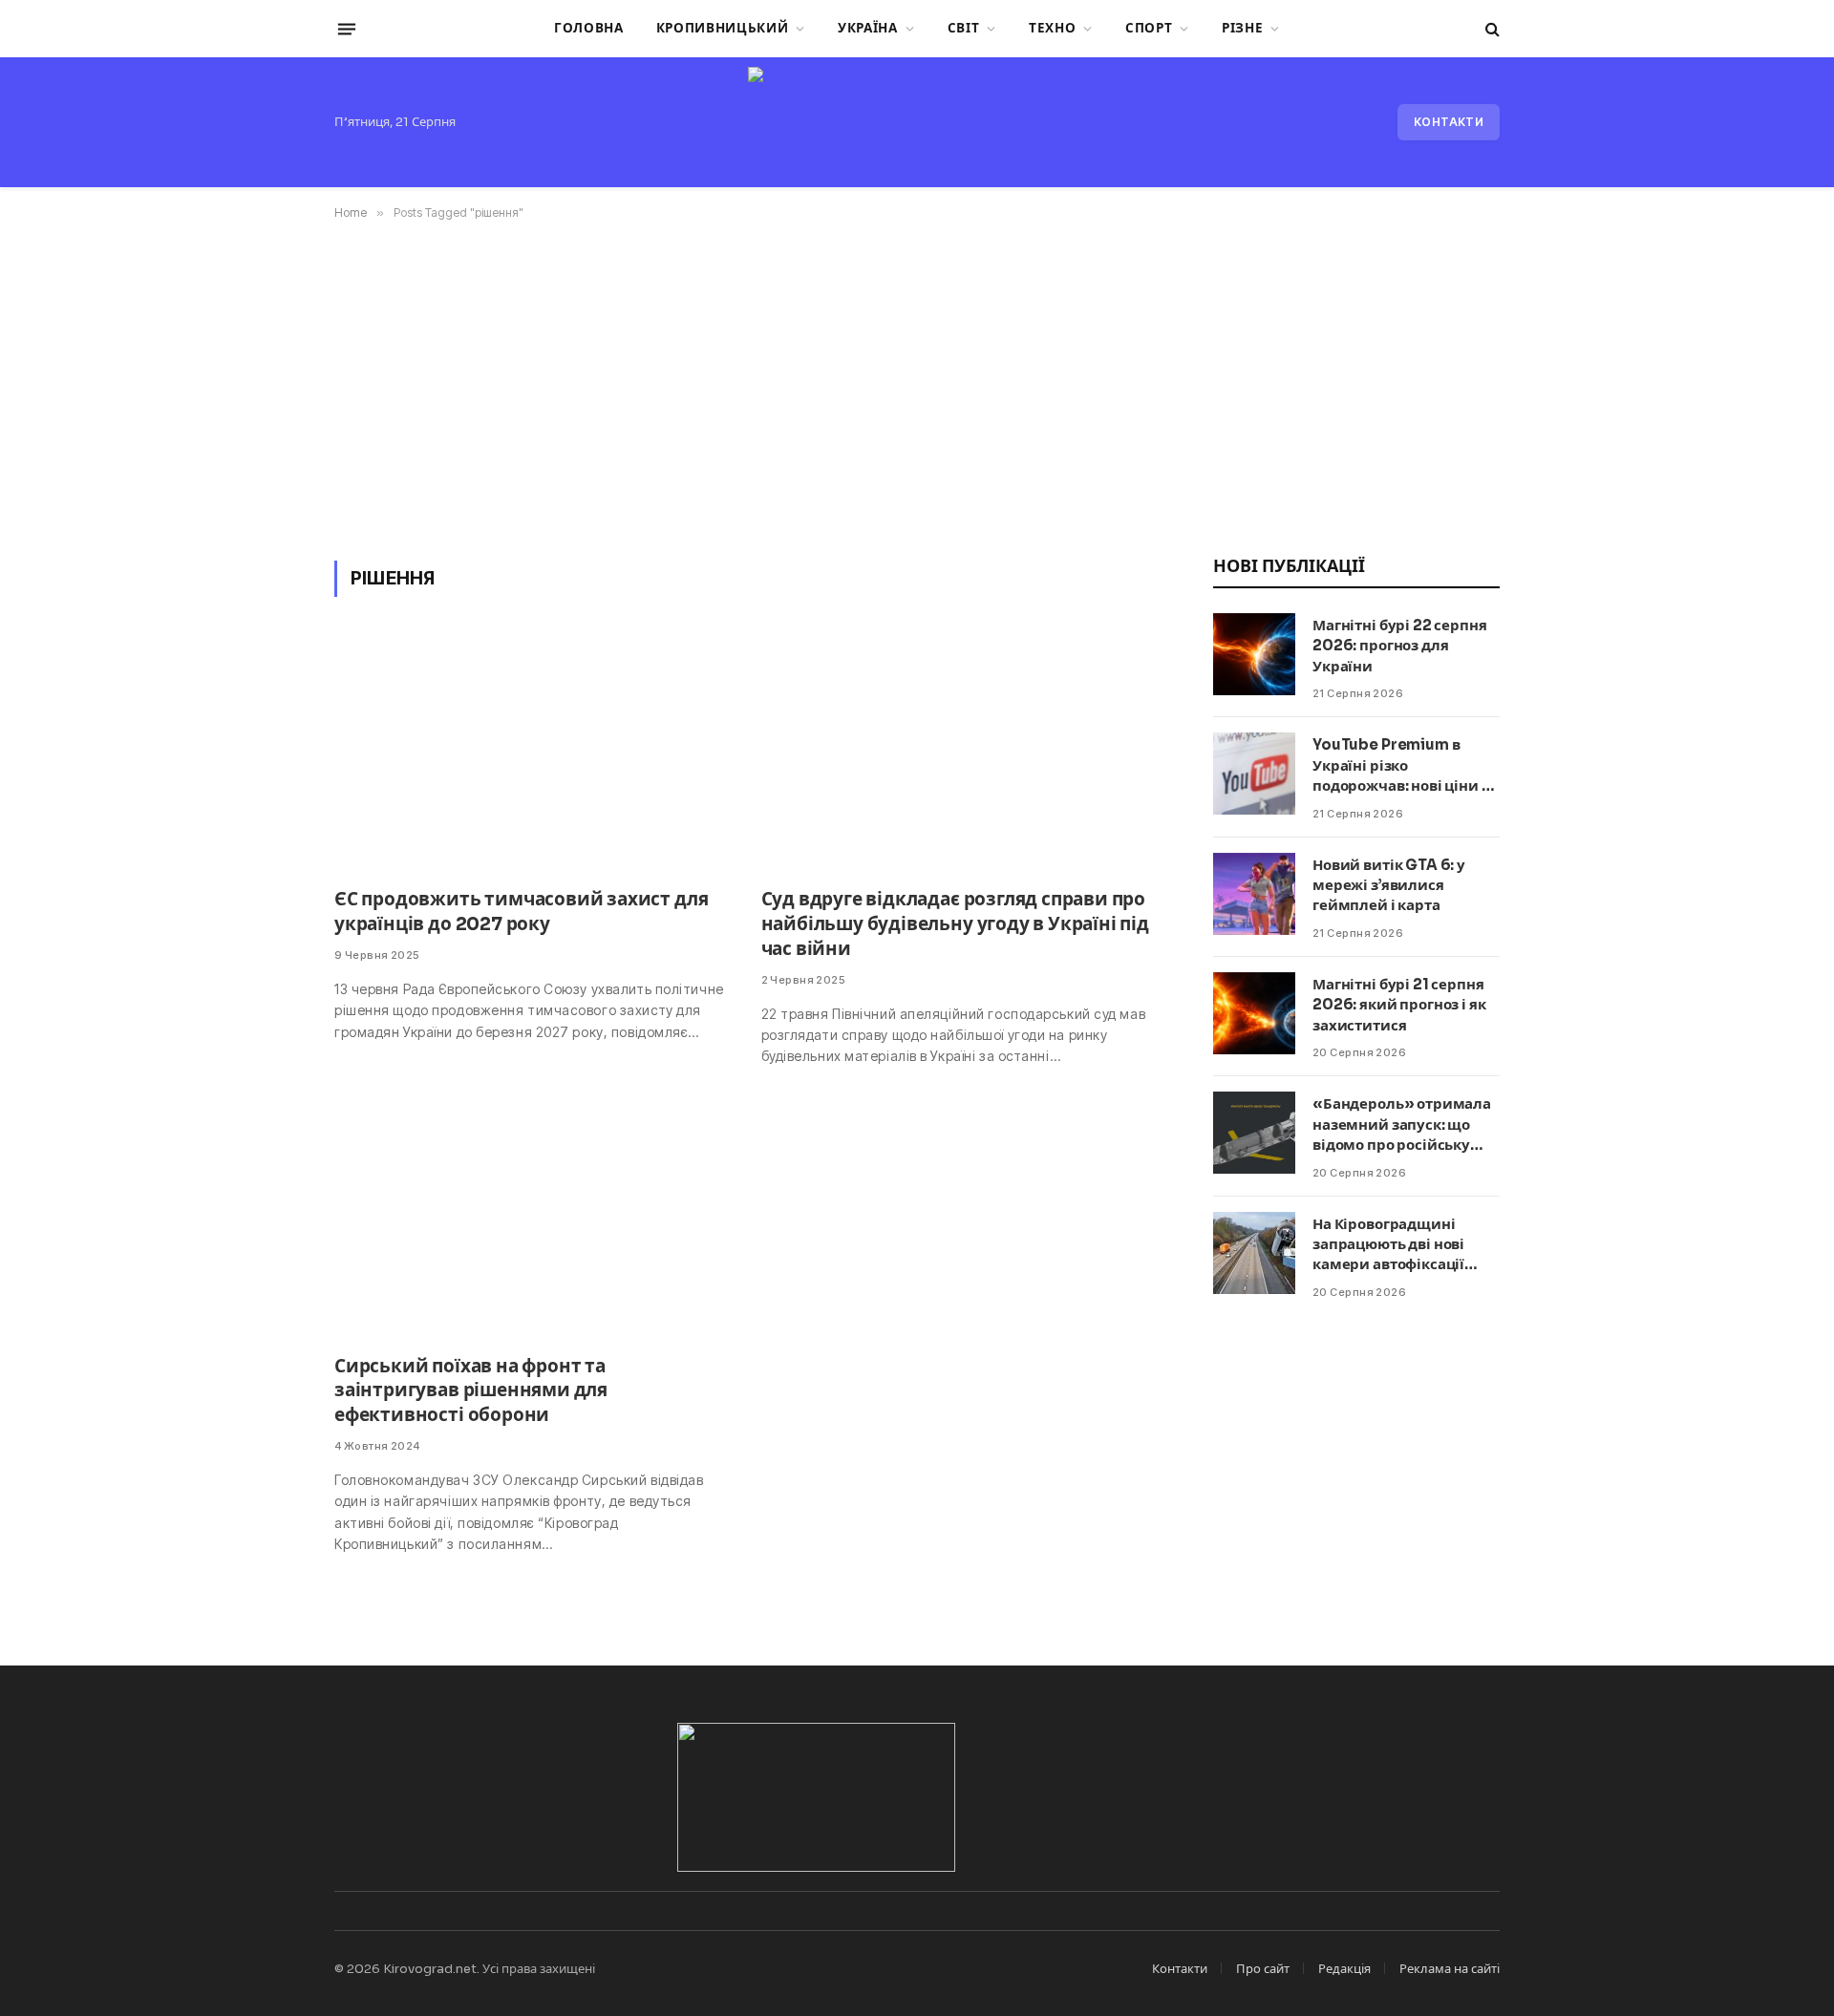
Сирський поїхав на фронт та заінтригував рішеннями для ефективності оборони (471, 1391)
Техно (1052, 28)
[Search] (1491, 29)
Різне (1242, 28)
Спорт (1149, 28)
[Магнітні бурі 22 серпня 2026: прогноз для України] (1254, 654)
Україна (868, 28)
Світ (964, 28)
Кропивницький (723, 28)
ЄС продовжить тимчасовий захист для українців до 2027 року (521, 912)
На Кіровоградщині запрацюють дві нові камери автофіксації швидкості (1388, 1245)
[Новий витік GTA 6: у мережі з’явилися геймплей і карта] (1254, 894)
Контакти (1449, 122)
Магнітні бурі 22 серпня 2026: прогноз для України (1400, 646)
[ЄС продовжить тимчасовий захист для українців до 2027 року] (531, 754)
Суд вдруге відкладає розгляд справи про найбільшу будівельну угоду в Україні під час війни (955, 924)
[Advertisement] (917, 387)
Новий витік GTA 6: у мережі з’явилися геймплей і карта (1389, 885)
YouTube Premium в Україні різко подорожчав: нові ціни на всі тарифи (1406, 765)
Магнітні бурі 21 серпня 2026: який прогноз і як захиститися (1399, 1005)
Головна (589, 28)
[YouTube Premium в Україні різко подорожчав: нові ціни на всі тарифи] (1254, 774)
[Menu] (347, 29)
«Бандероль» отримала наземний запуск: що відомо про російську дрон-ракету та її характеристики (1402, 1125)
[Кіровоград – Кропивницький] (917, 122)
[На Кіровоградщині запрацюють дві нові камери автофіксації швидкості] (1254, 1253)
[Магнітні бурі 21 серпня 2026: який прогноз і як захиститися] (1254, 1013)
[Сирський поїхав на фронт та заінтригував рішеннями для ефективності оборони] (531, 1221)
